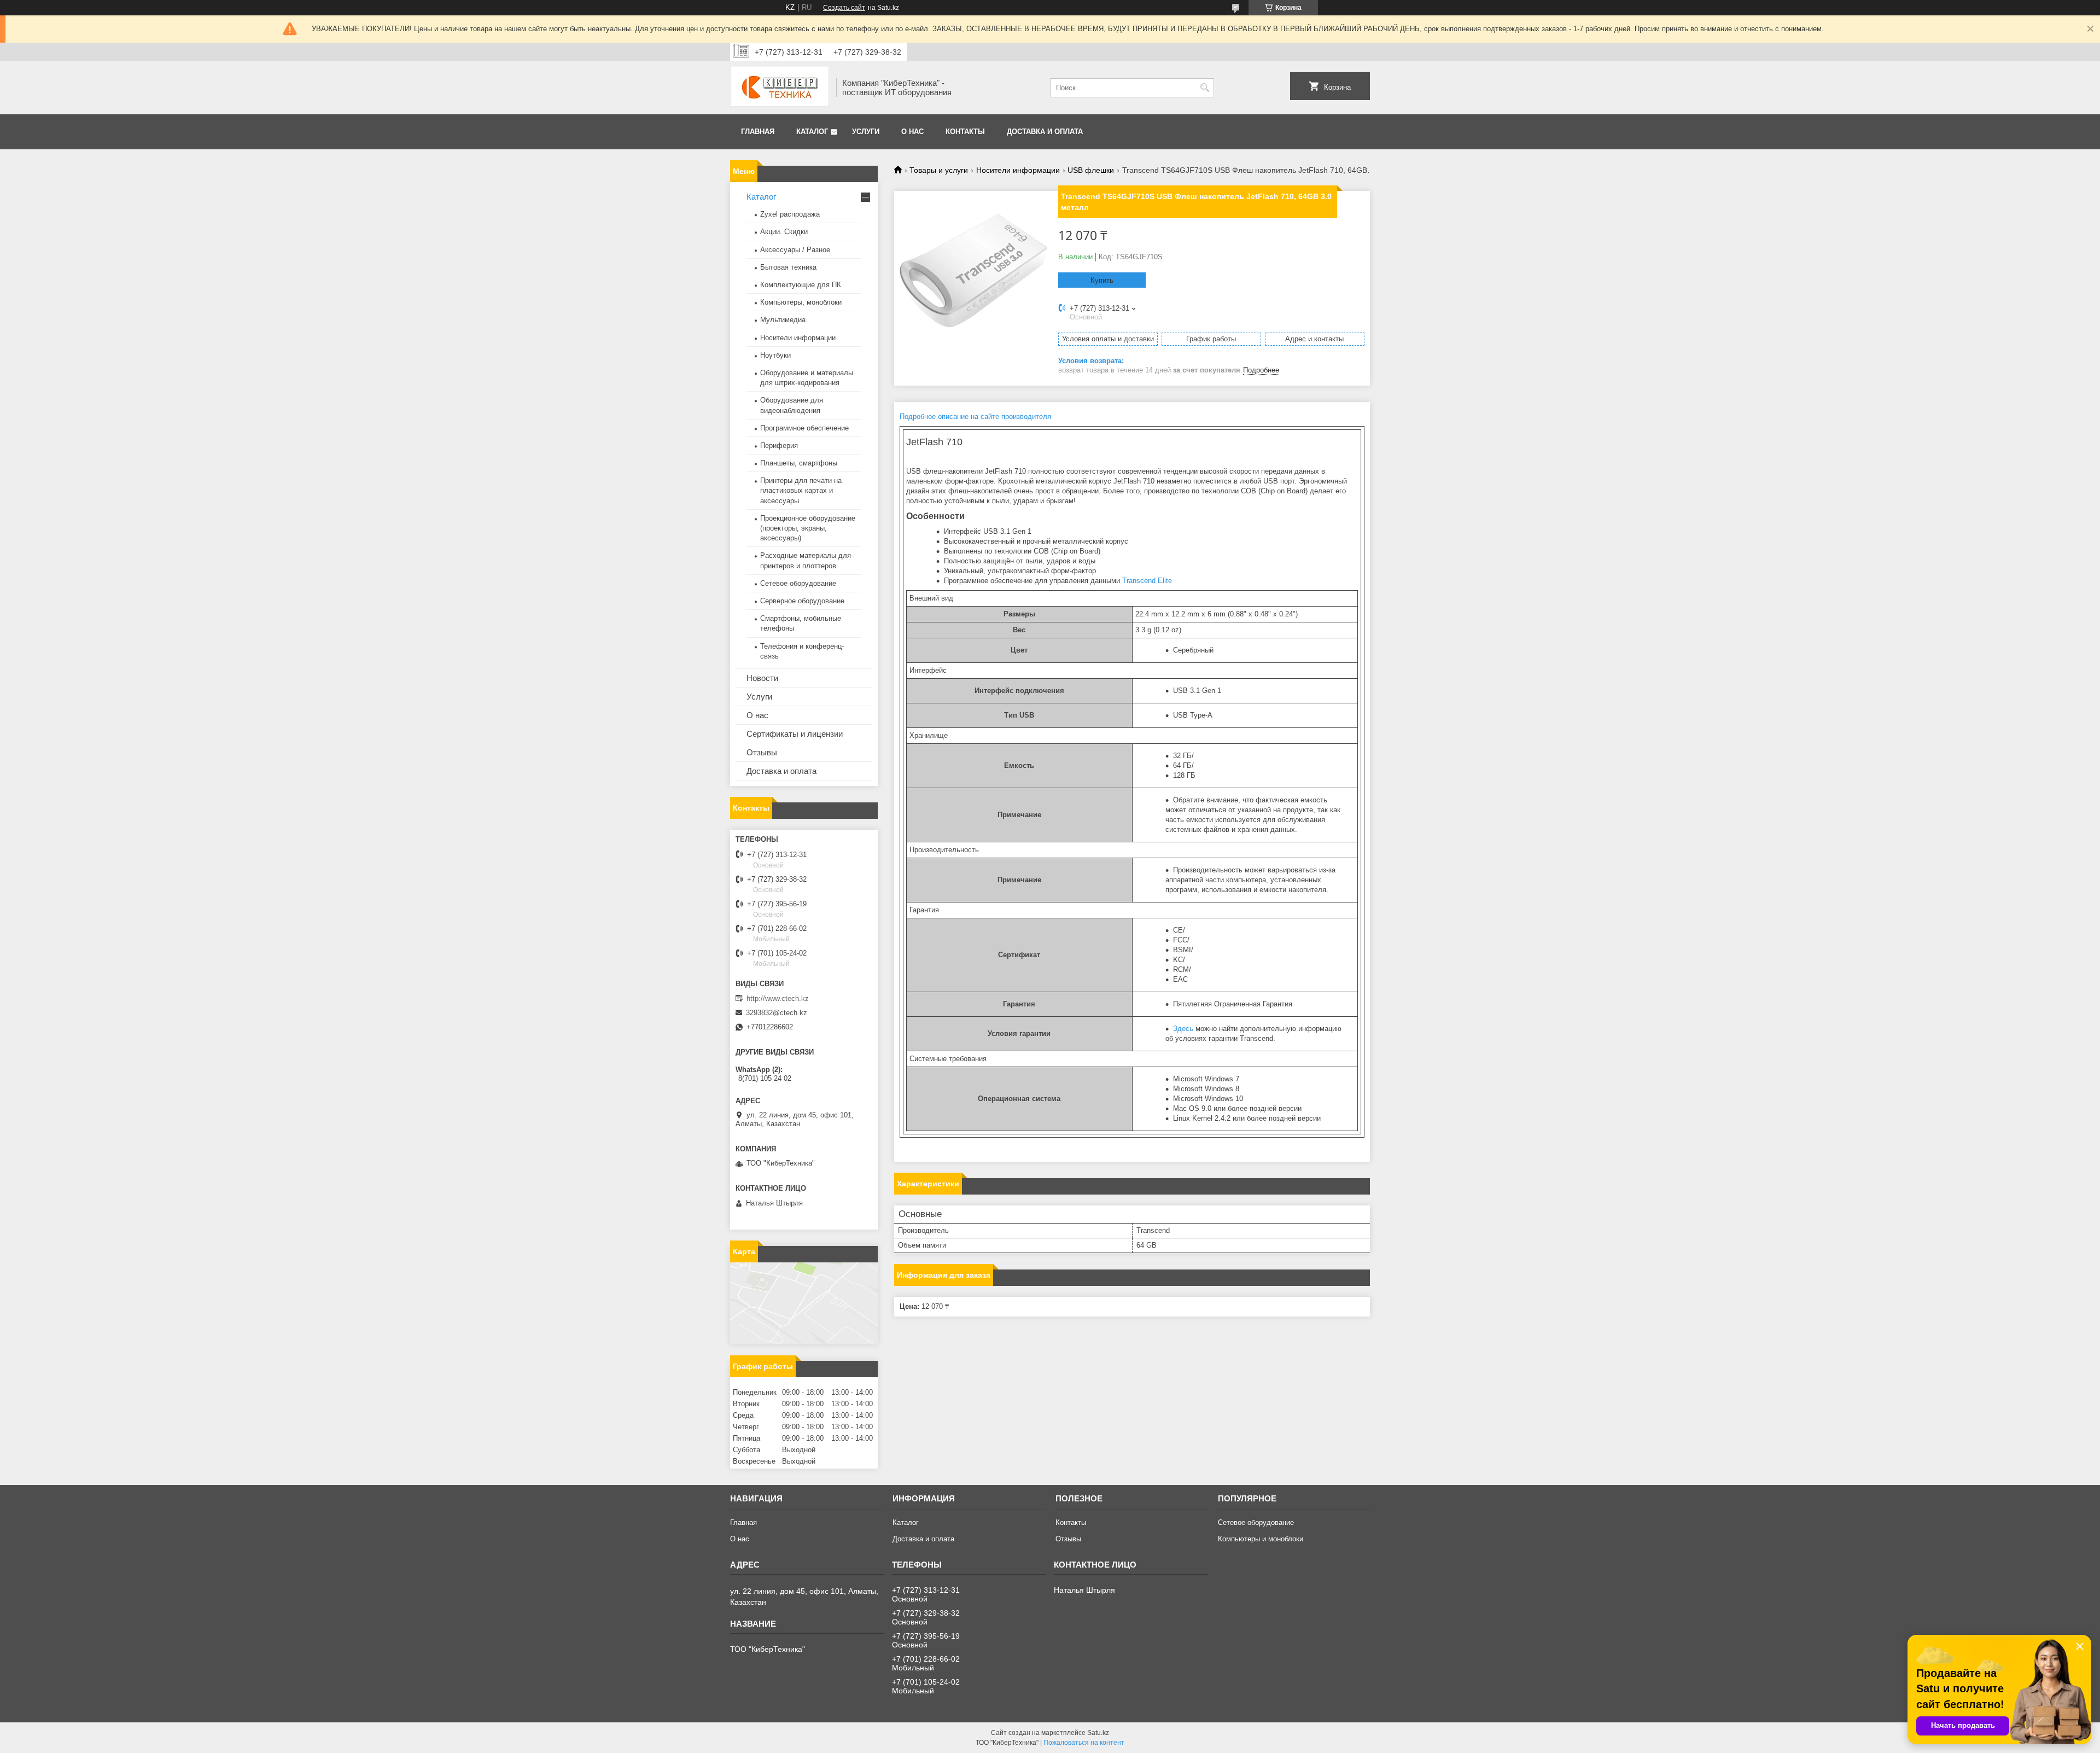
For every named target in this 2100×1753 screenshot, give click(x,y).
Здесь (1183, 1029)
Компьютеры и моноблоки (1261, 1539)
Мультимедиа (783, 320)
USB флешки (1091, 170)
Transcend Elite (1147, 581)
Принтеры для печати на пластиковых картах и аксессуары (801, 490)
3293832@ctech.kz (777, 1013)
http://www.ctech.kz (778, 998)
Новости (762, 678)
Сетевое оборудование (798, 583)
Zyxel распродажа (790, 214)
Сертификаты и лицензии (795, 734)
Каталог (812, 132)
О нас (912, 132)
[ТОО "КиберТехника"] (779, 88)
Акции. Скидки (784, 232)
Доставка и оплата (1045, 132)
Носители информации (1018, 170)
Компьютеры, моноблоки (801, 302)
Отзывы (762, 752)
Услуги (866, 132)
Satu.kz (1098, 1733)
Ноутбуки (775, 355)
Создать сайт (844, 8)
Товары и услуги (939, 170)
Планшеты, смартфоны (799, 463)
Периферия (779, 445)
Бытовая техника (788, 267)
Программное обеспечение (804, 428)
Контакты (965, 132)
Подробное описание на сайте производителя (976, 417)
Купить (1102, 280)
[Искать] (1204, 88)
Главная (758, 132)
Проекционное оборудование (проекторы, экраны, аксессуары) (808, 528)
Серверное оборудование (802, 601)
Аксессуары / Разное (795, 250)
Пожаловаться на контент (1084, 1743)
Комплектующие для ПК (801, 285)
